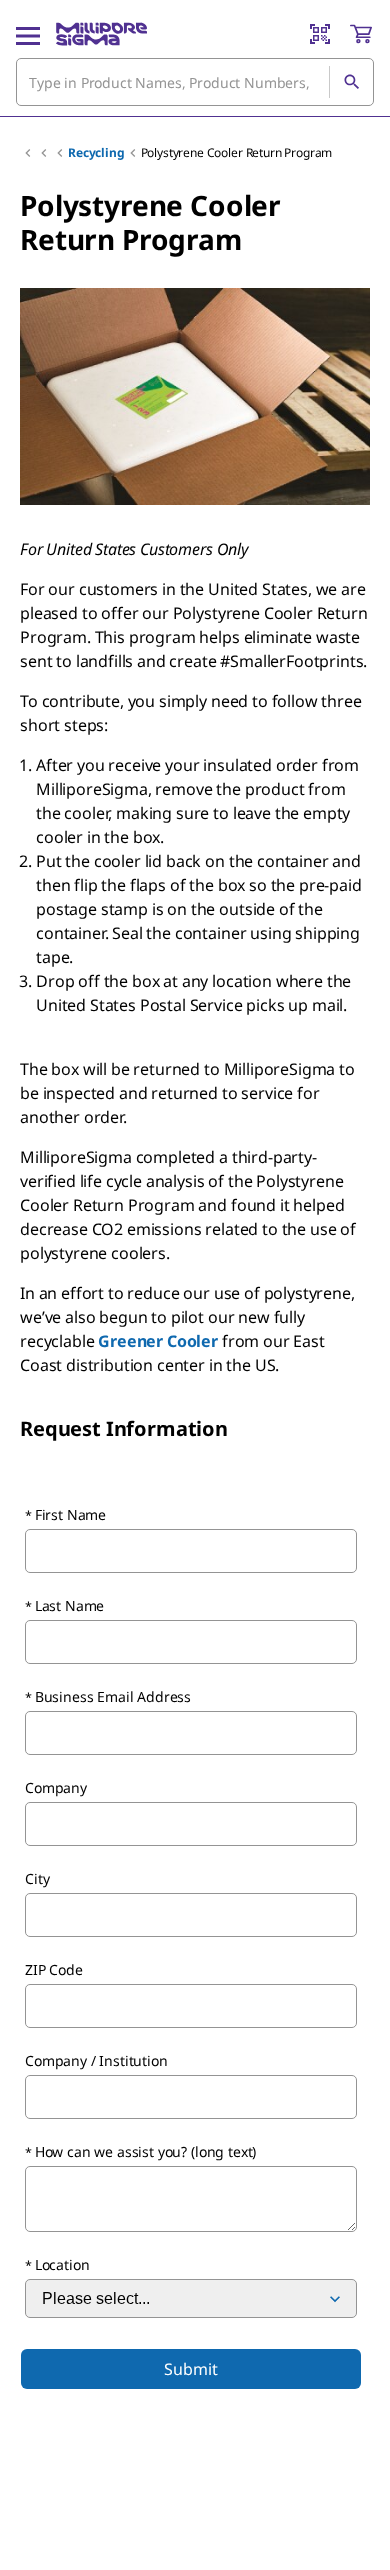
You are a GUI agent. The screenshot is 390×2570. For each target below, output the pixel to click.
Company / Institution (96, 2060)
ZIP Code (54, 1969)
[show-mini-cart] (361, 34)
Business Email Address (113, 1696)
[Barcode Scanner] (320, 34)
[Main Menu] (28, 34)
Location (62, 2264)
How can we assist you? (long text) (146, 2151)
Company (56, 1787)
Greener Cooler (158, 1341)
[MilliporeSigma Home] (101, 34)
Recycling (96, 152)
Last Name (70, 1605)
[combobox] (195, 82)
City (37, 1878)
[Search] (351, 82)
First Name (70, 1514)
